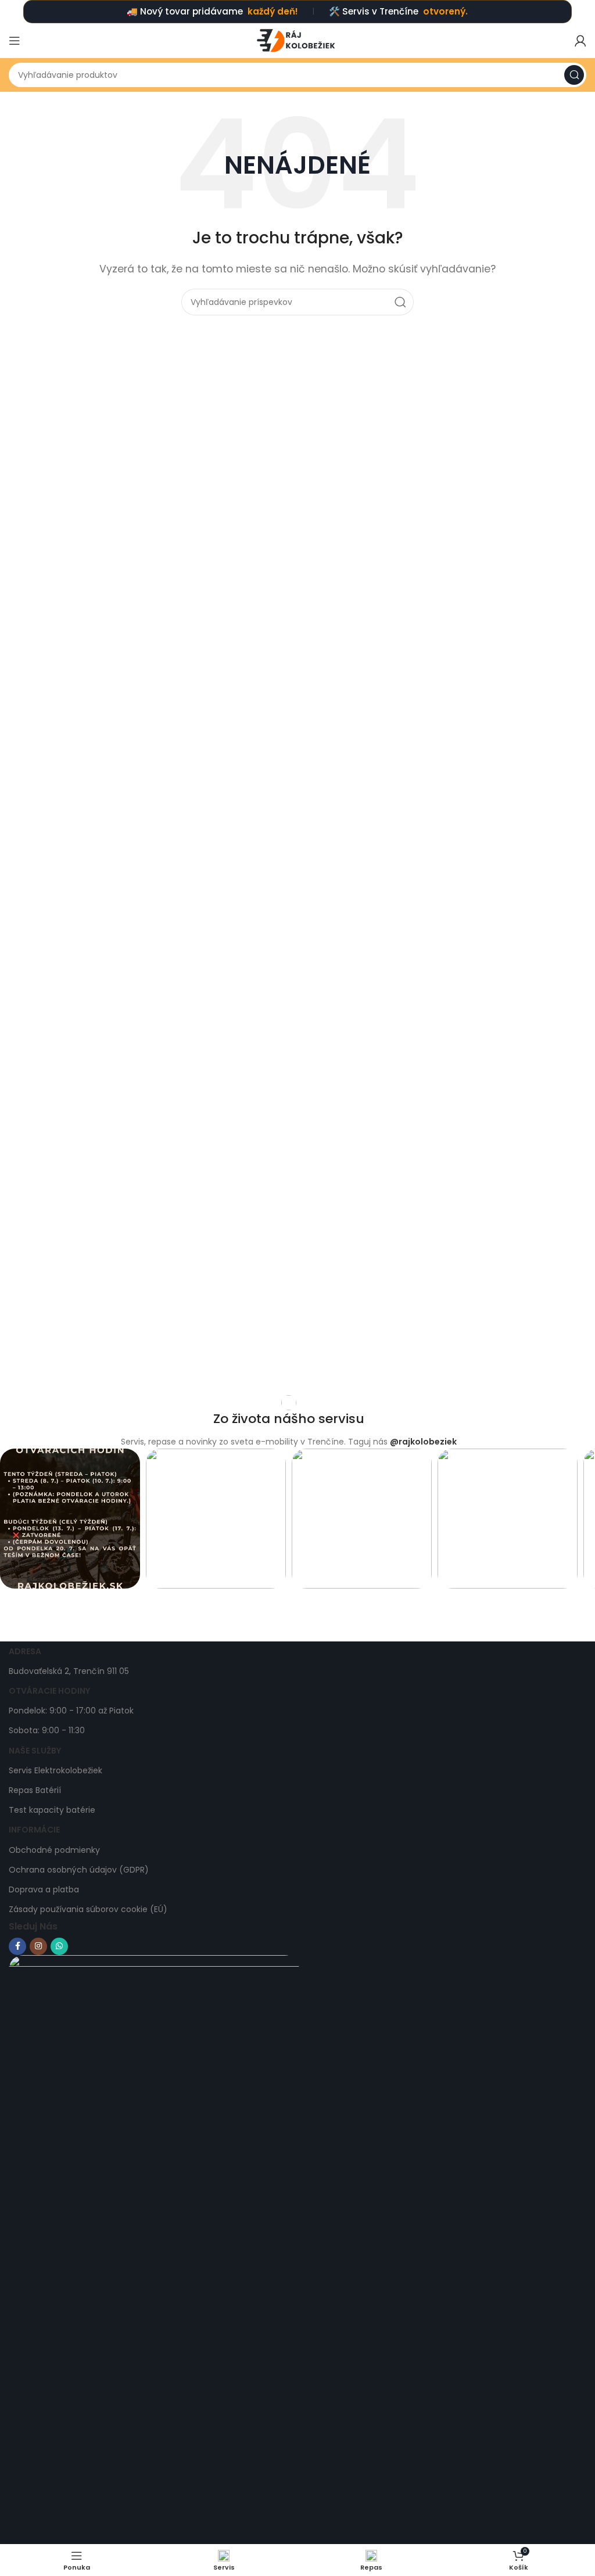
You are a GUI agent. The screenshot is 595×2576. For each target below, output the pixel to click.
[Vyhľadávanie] (574, 75)
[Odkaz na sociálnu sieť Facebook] (17, 1946)
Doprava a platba (44, 1889)
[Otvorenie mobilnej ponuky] (15, 41)
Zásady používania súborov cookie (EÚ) (88, 1909)
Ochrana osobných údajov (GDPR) (79, 1870)
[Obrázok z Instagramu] (70, 1519)
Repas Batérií (35, 1790)
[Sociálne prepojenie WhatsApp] (59, 1946)
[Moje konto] (580, 41)
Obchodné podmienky (54, 1850)
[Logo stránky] (297, 40)
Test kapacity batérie (52, 1810)
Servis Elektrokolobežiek (55, 1770)
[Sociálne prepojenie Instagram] (38, 1946)
